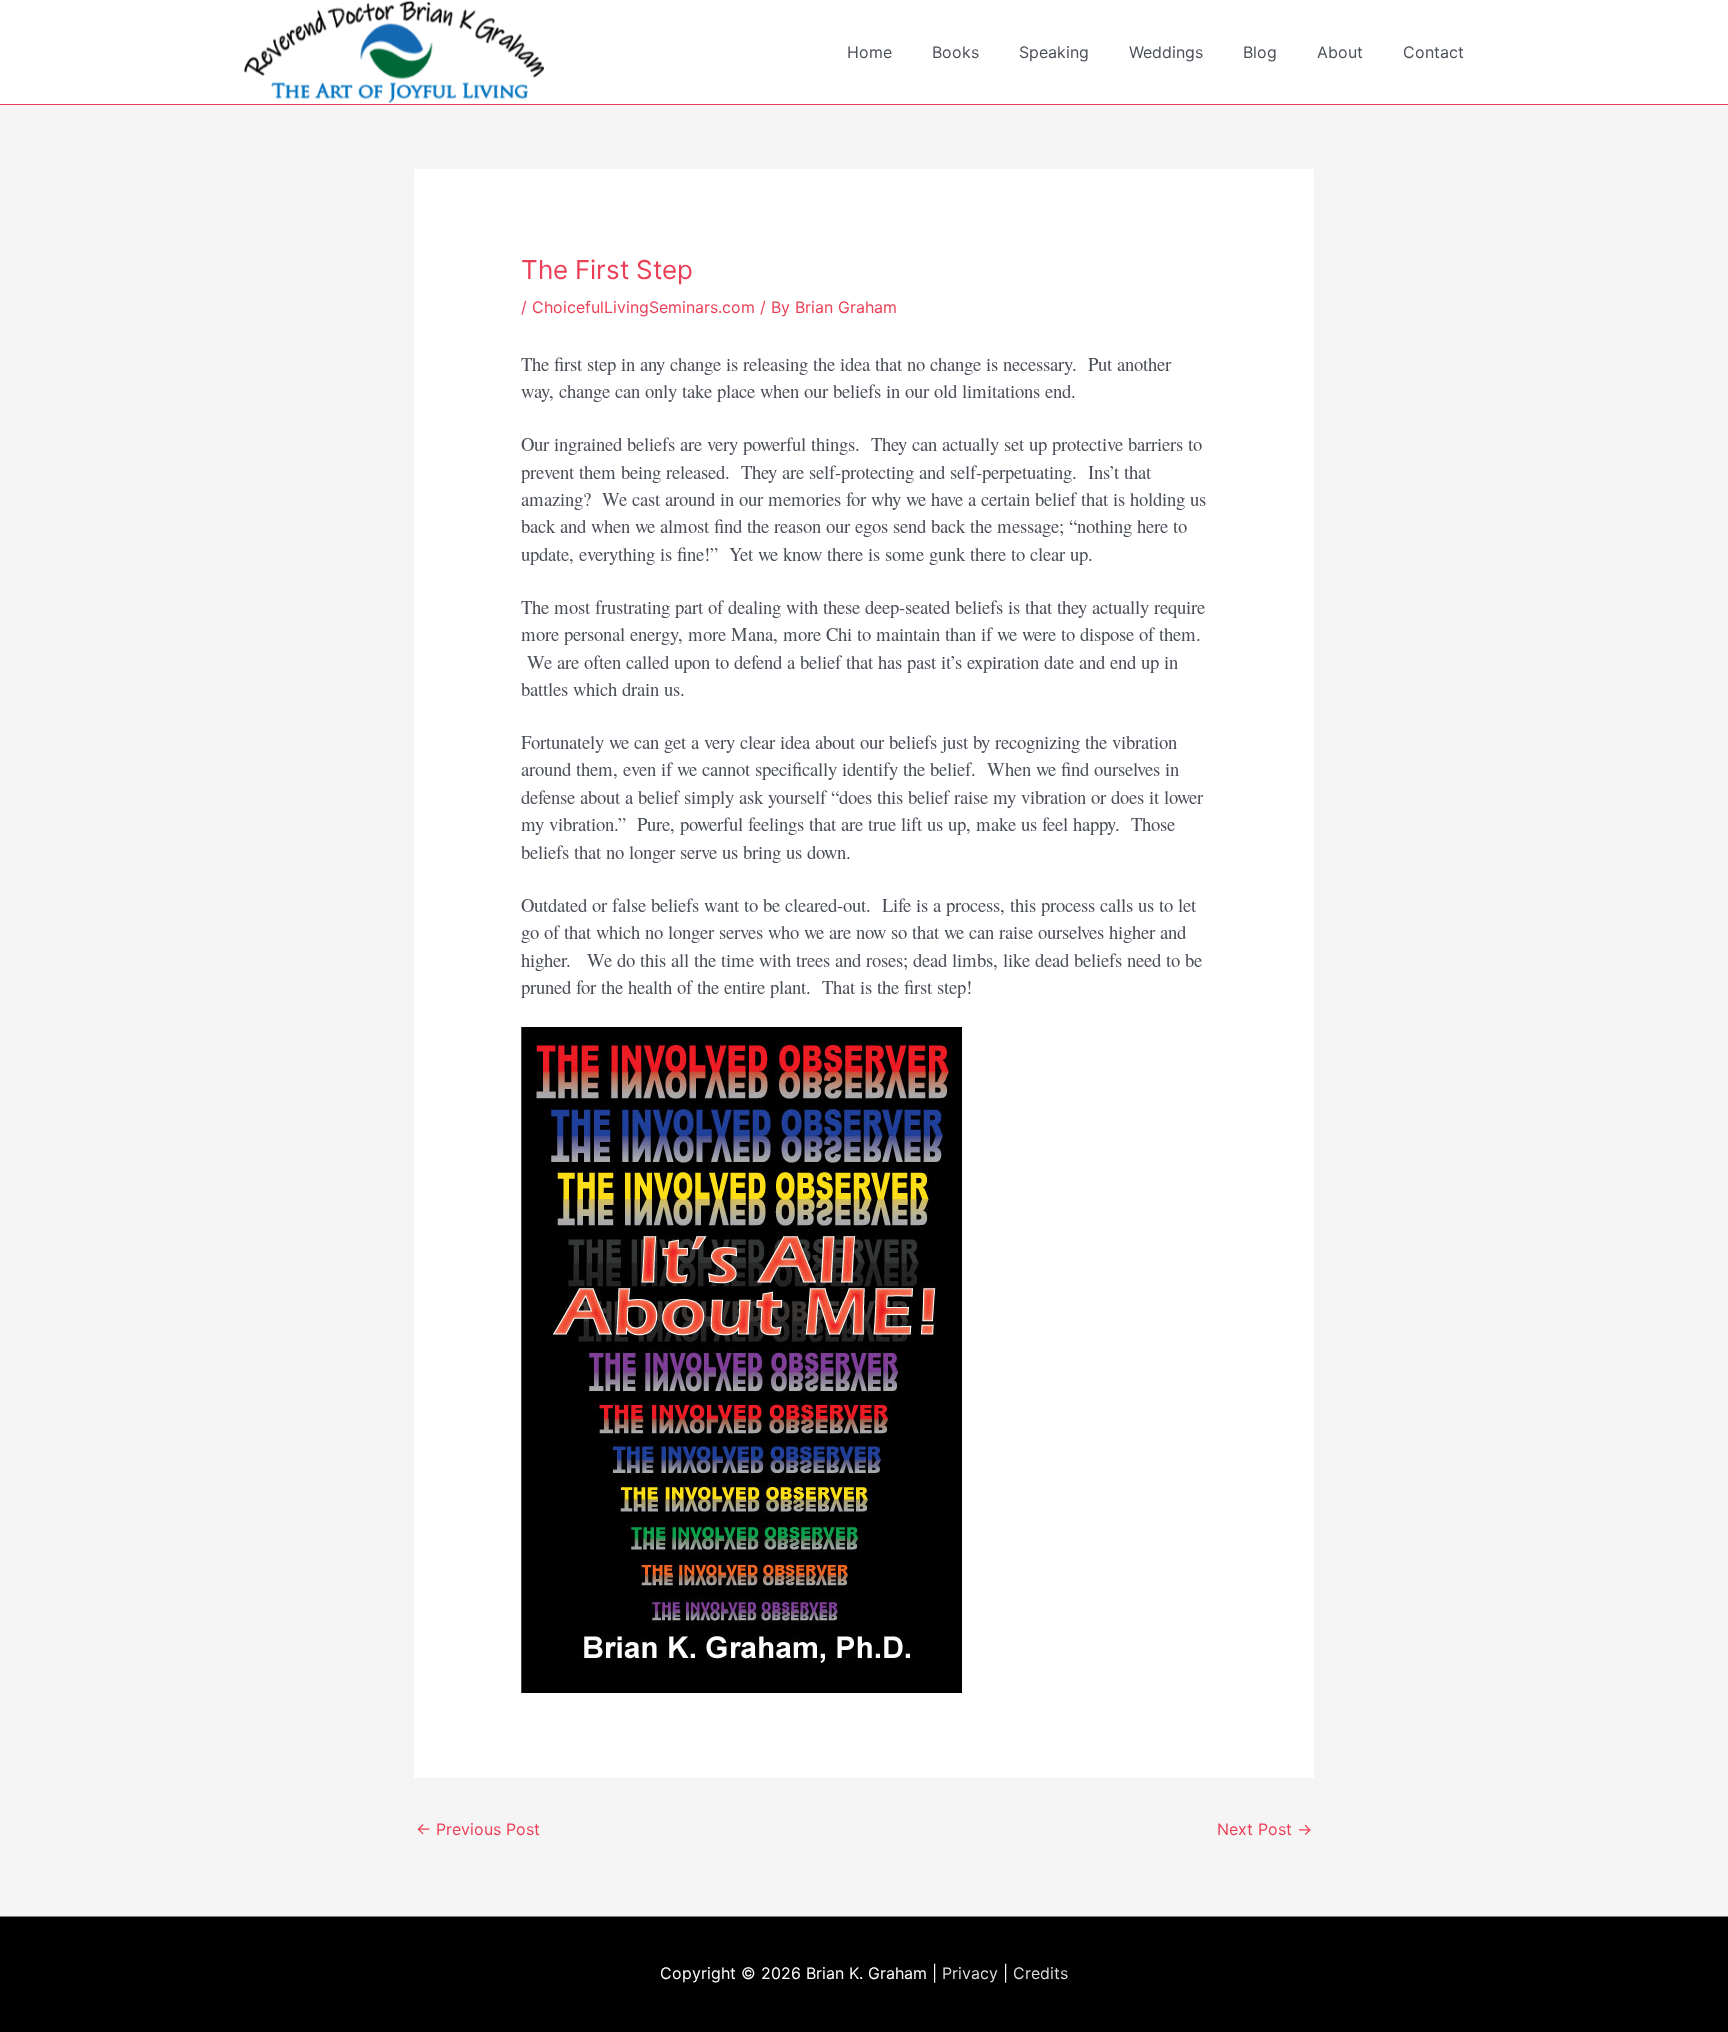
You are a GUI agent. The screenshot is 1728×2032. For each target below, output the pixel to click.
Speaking (1054, 52)
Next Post (1264, 1829)
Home (869, 52)
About (1340, 52)
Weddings (1166, 52)
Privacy (970, 1973)
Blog (1260, 52)
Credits (1040, 1973)
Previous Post (478, 1829)
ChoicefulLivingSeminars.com (643, 307)
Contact (1433, 52)
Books (955, 52)
